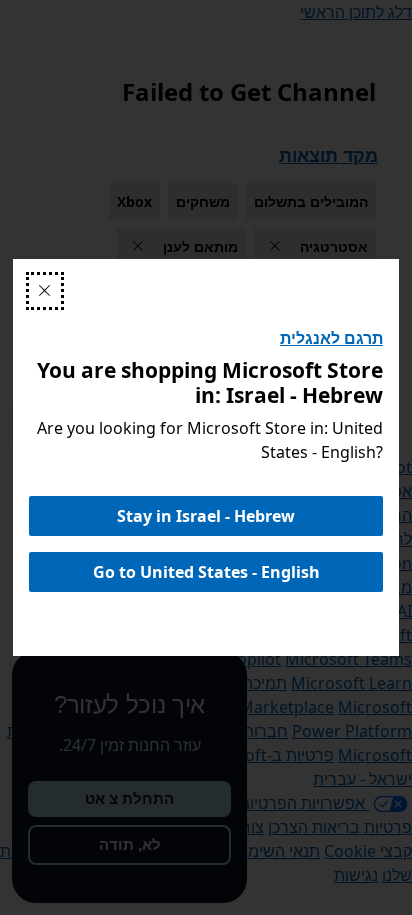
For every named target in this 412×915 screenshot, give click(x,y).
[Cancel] (45, 291)
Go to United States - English (206, 572)
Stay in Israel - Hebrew (206, 516)
